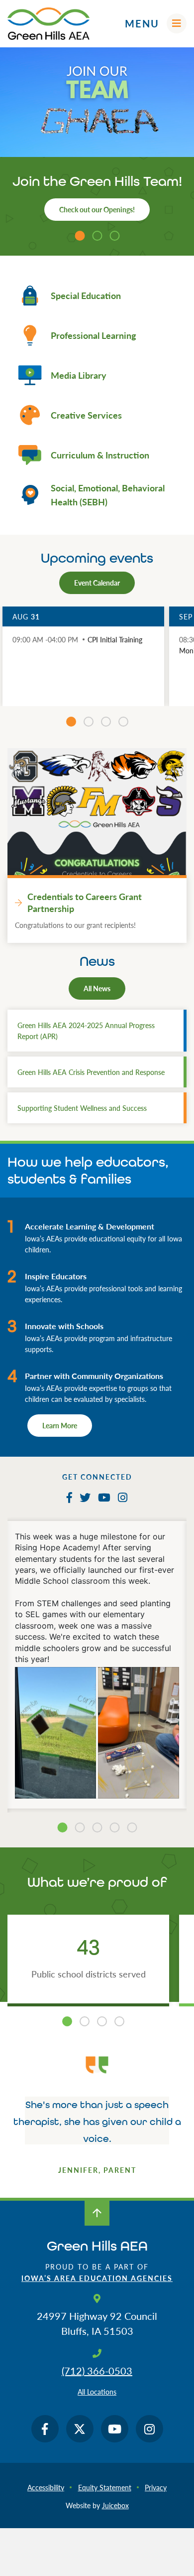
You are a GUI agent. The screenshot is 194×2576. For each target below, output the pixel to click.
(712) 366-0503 (97, 2371)
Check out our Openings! (97, 209)
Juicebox (115, 2505)
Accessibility (46, 2487)
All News (97, 988)
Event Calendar (97, 583)
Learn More (60, 1425)
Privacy (156, 2487)
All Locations (97, 2392)
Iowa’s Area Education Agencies (97, 2278)
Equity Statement (105, 2487)
